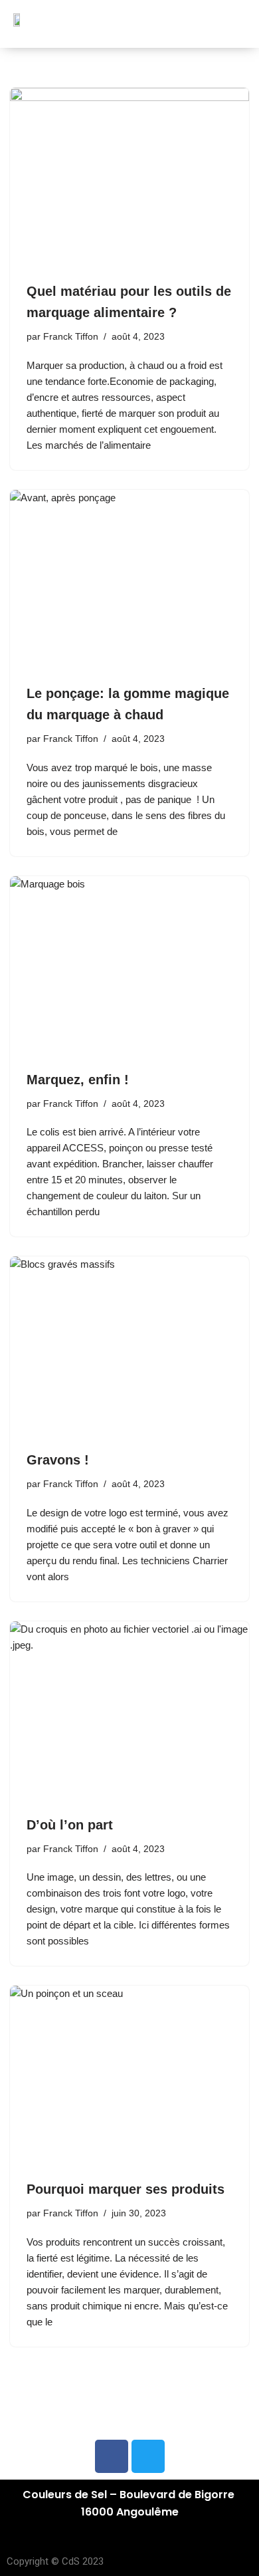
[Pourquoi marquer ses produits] (129, 2075)
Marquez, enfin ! (78, 1080)
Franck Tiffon (71, 337)
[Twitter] (148, 2456)
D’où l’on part (70, 1825)
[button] (235, 30)
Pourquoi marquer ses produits (126, 2189)
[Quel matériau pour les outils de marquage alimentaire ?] (129, 177)
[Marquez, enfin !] (129, 966)
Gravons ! (58, 1460)
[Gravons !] (129, 1346)
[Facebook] (112, 2456)
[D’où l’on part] (129, 1711)
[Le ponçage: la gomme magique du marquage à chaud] (129, 580)
